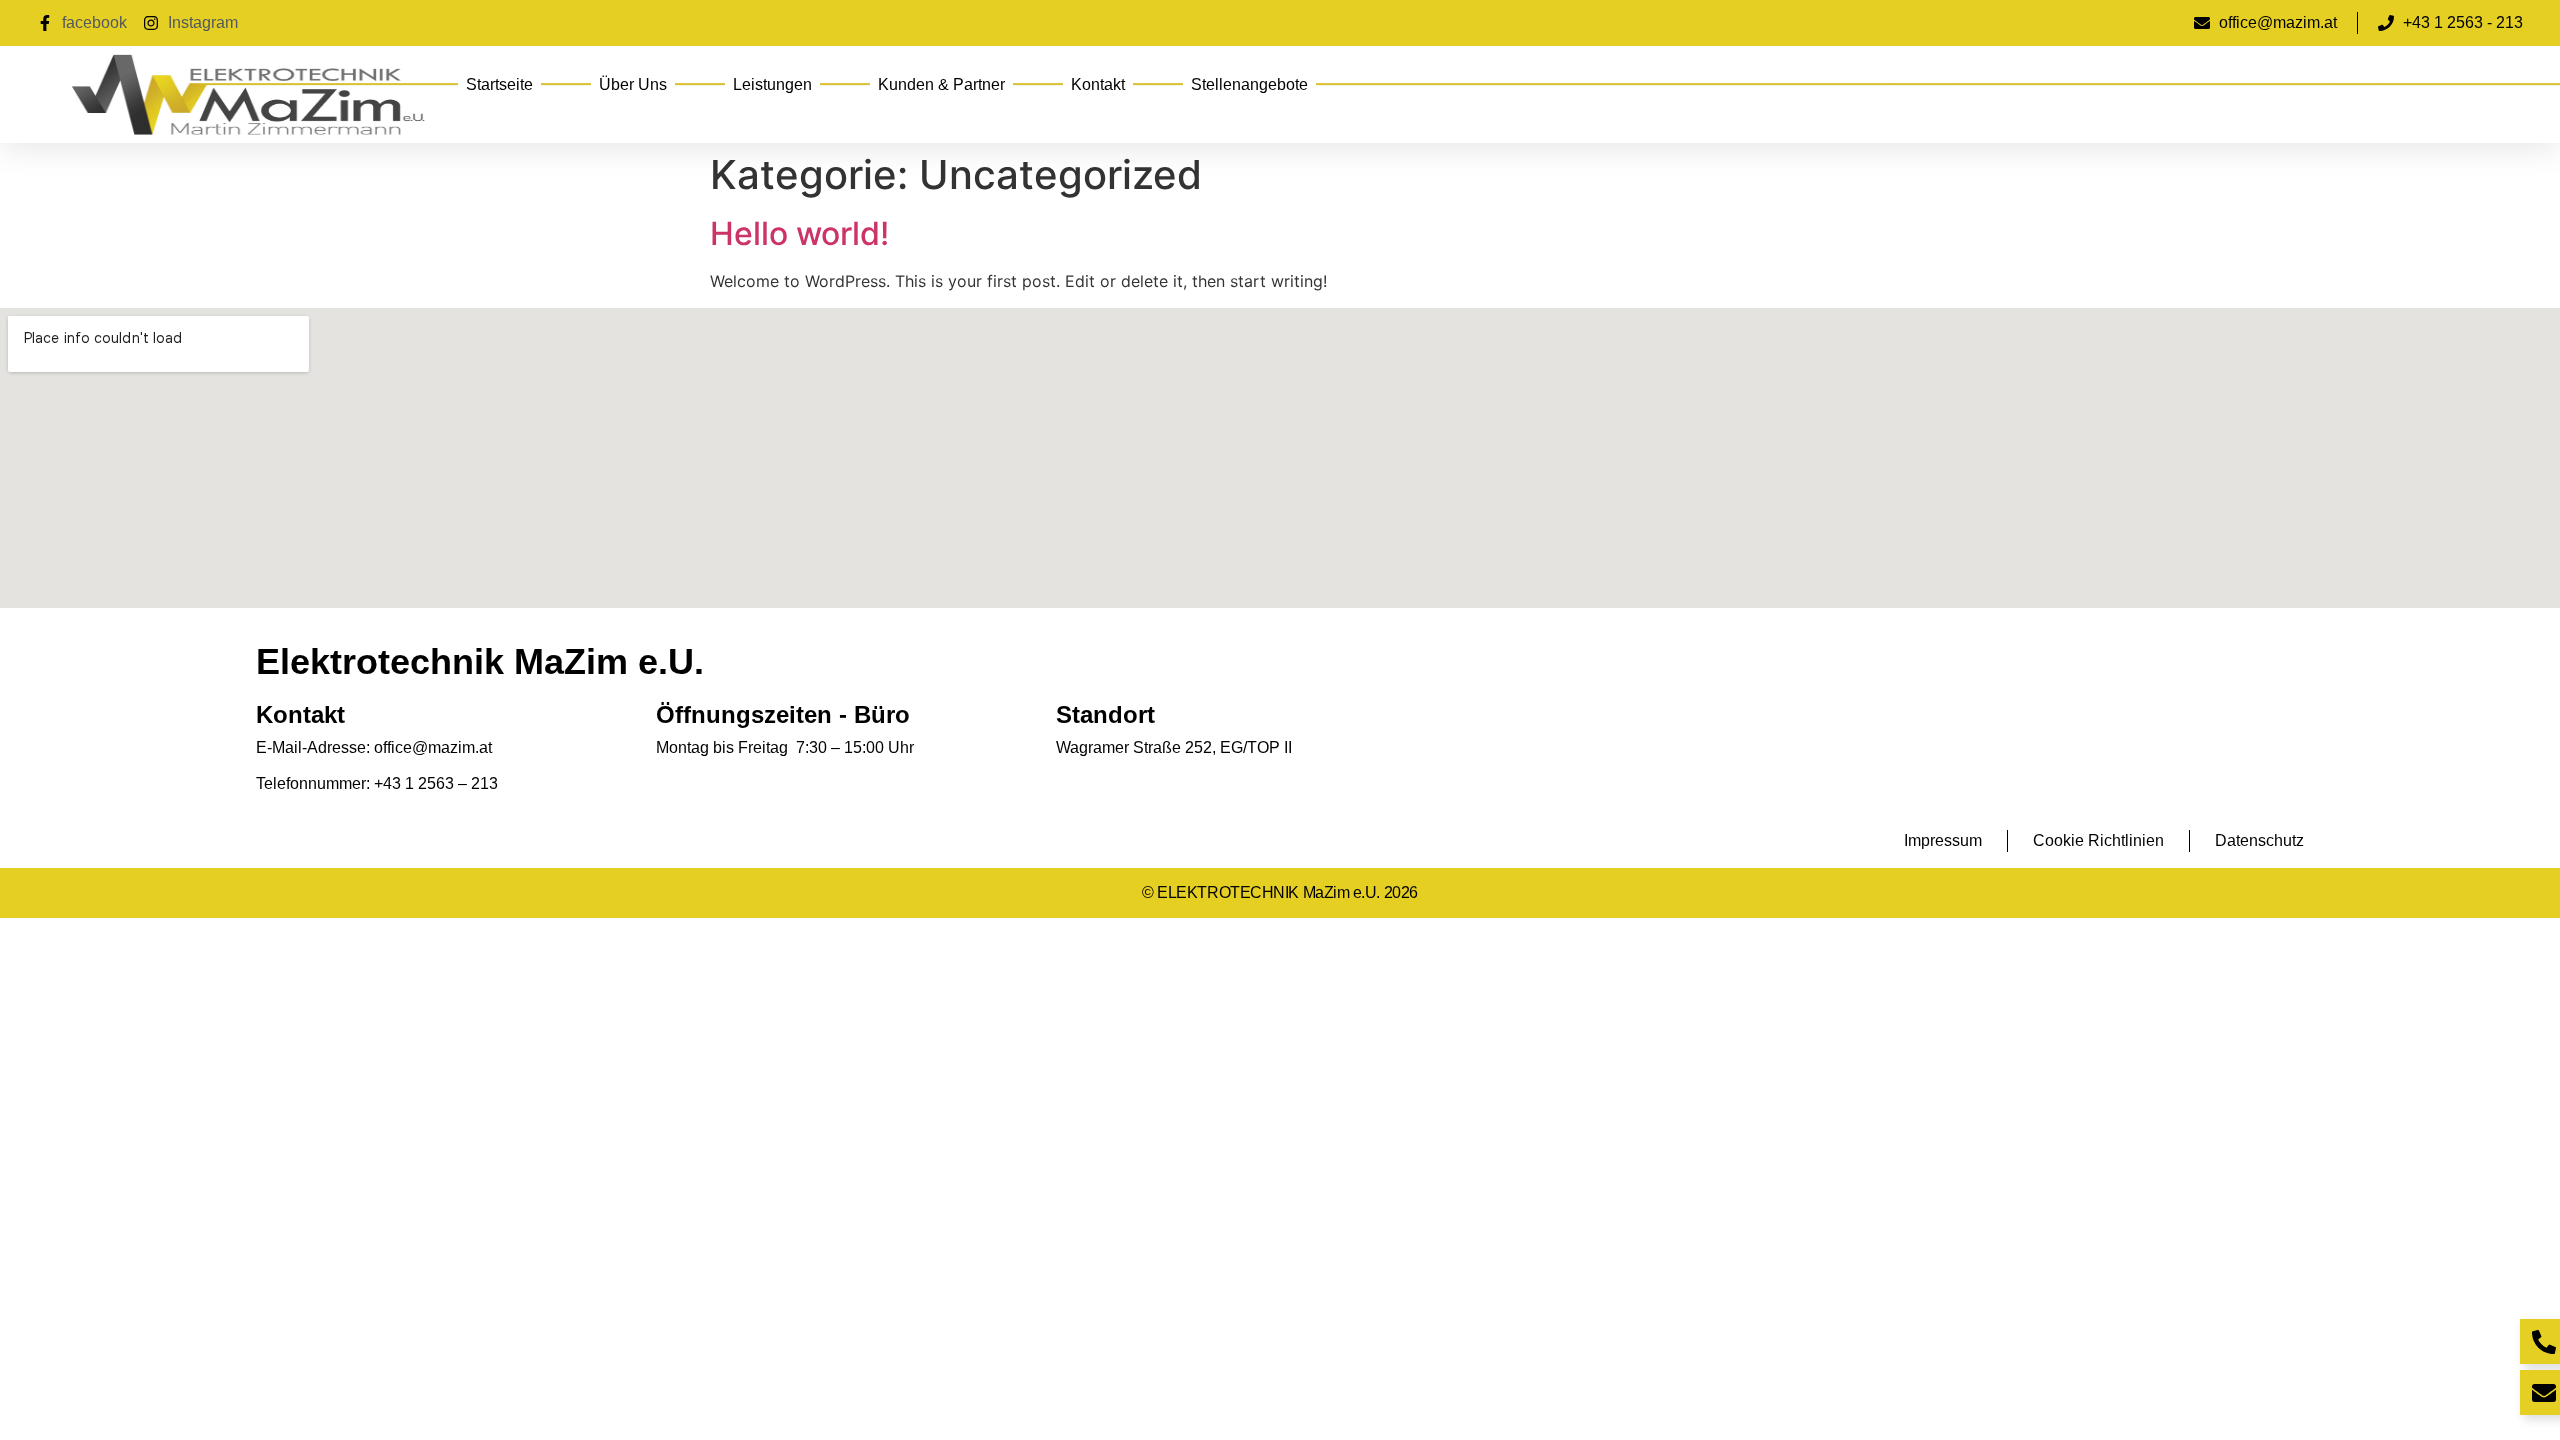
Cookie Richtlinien (2098, 840)
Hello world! (799, 233)
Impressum (1943, 840)
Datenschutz (2259, 840)
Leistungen (772, 84)
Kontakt (1098, 84)
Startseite (499, 84)
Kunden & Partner (941, 84)
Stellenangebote (1249, 84)
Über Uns (633, 84)
